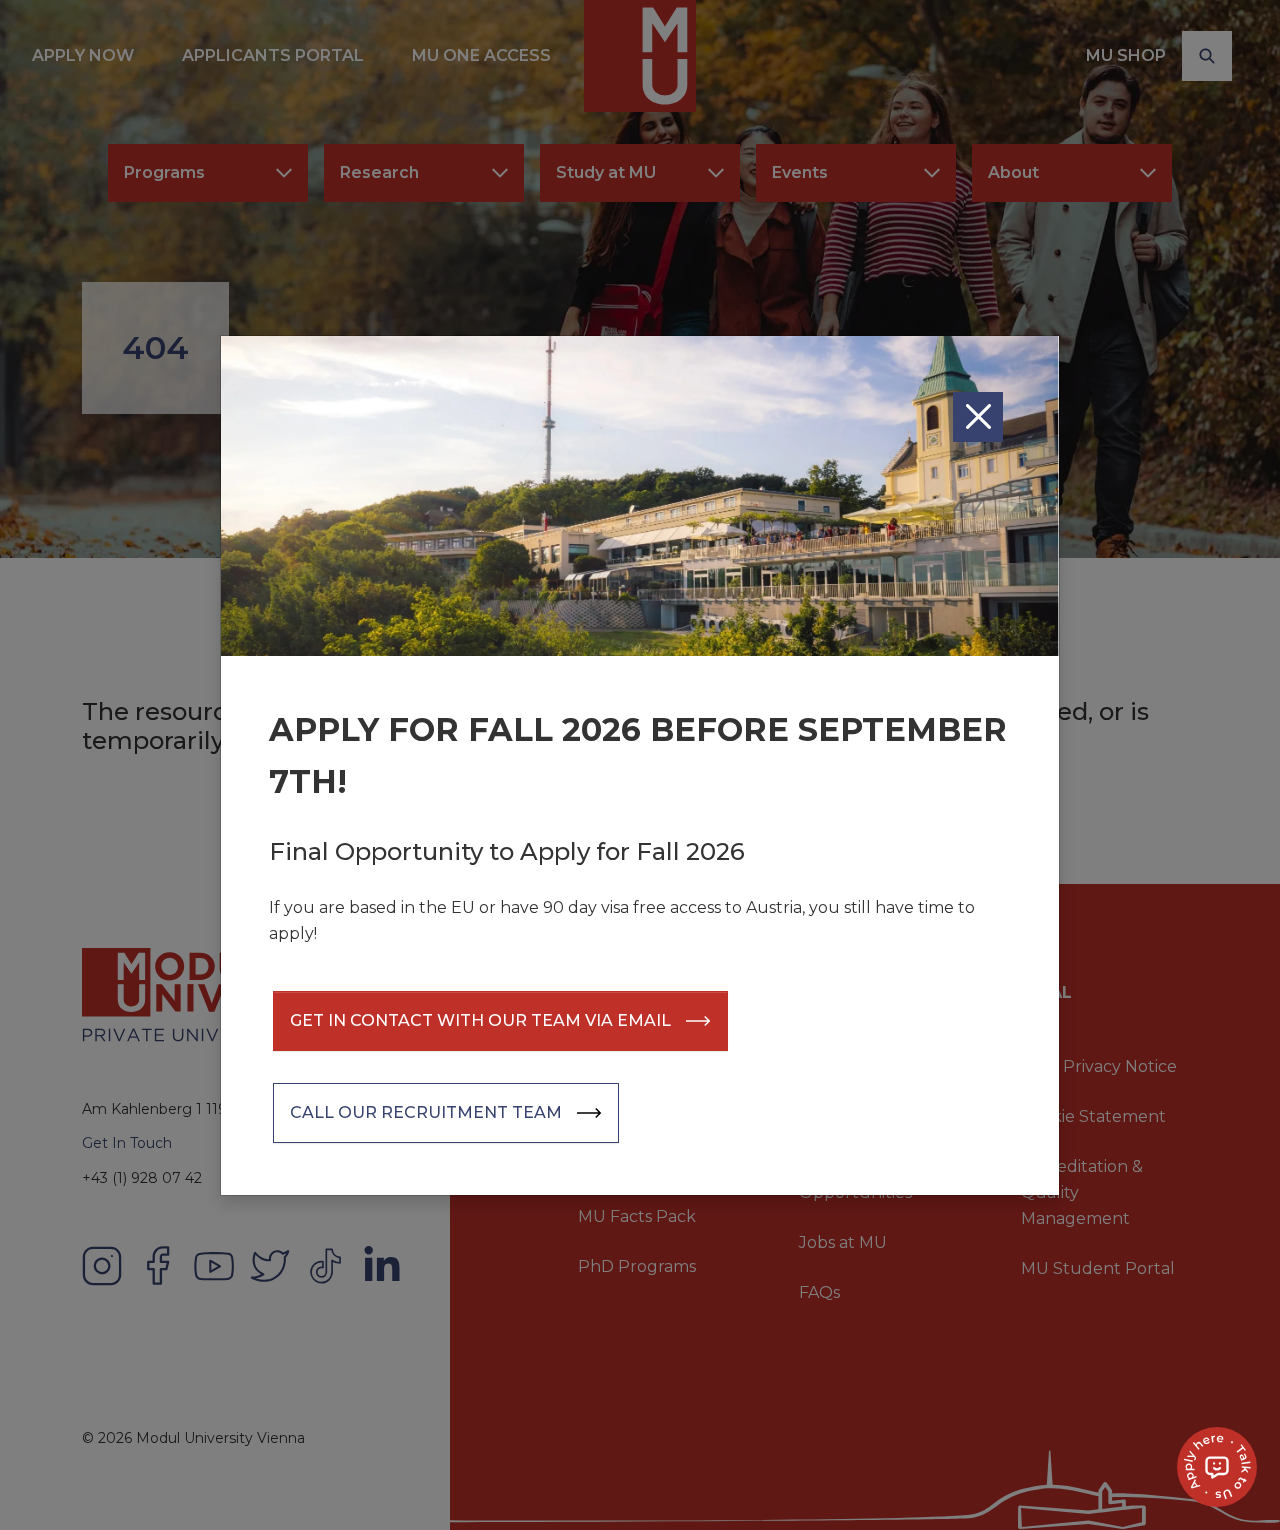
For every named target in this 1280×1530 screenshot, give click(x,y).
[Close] (978, 417)
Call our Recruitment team (426, 1112)
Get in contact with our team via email (480, 1020)
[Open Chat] (1217, 1467)
